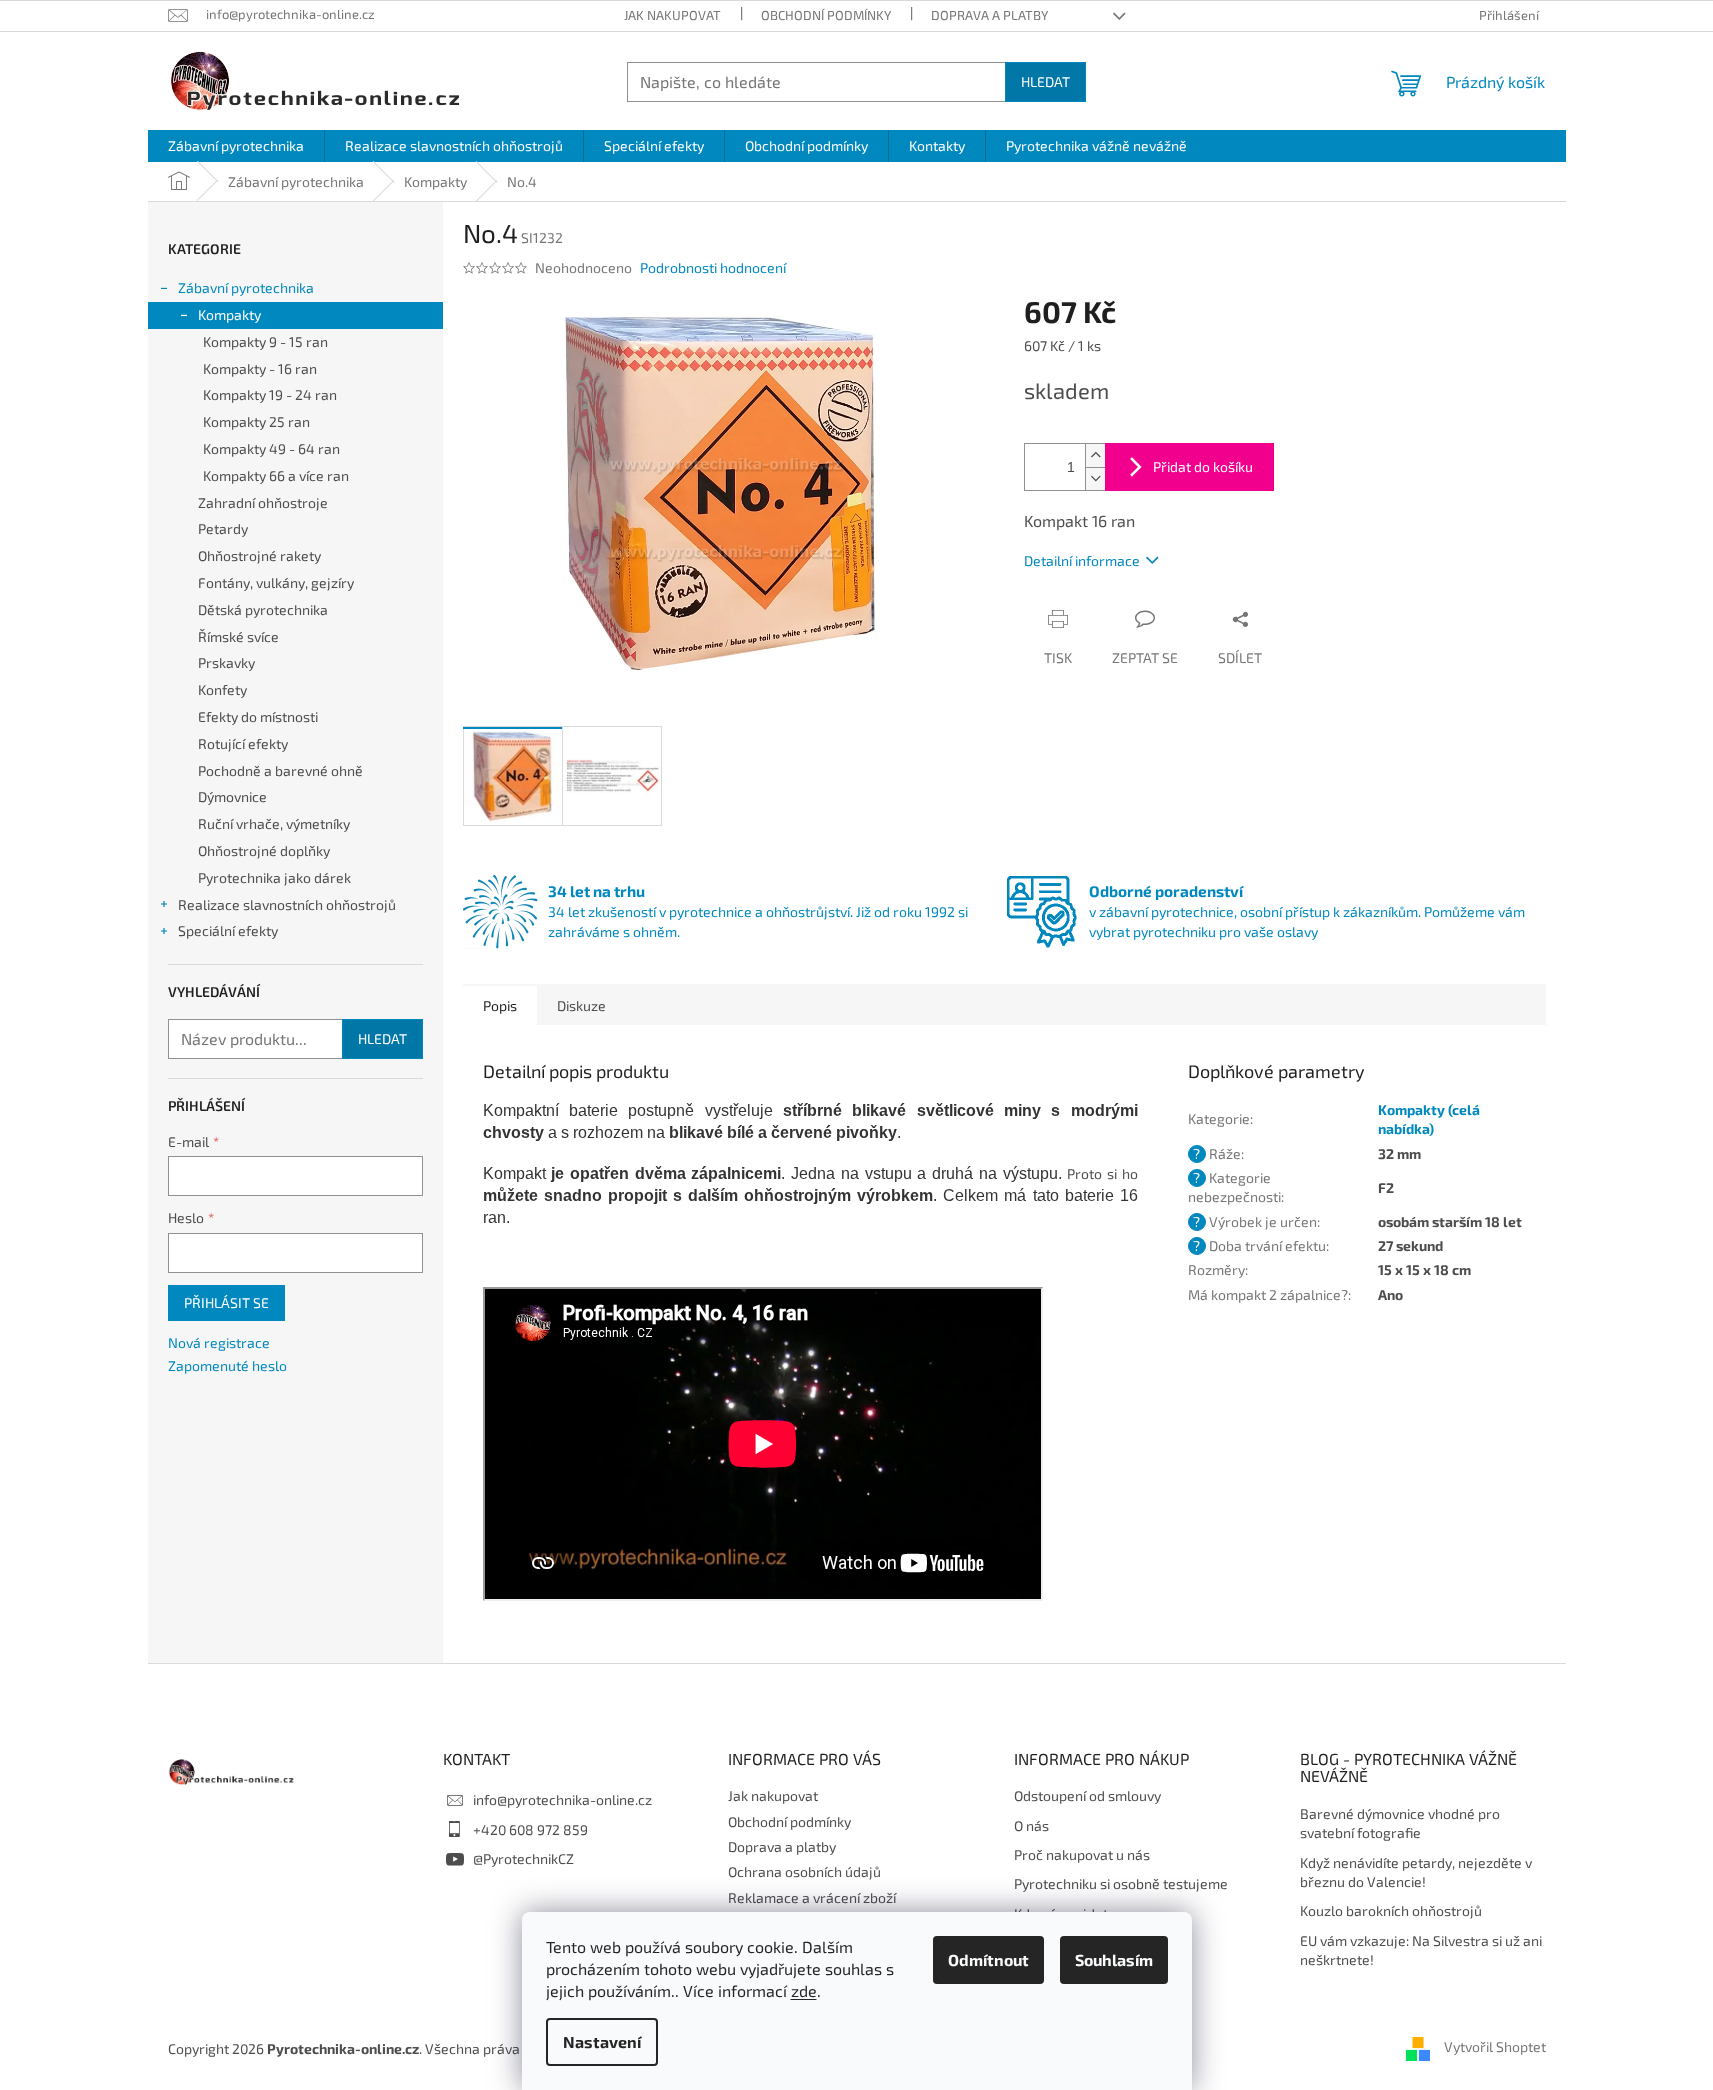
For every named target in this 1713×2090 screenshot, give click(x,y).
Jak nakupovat (672, 15)
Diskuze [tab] (581, 1005)
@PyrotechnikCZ (523, 1858)
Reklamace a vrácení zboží (812, 1897)
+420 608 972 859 (530, 1829)
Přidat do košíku (1203, 466)
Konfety (222, 689)
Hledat (1045, 81)
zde (804, 1990)
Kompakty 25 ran (256, 421)
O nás (1031, 1825)
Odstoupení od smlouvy (1087, 1795)
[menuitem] (236, 146)
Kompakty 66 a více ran (276, 475)
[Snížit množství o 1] (1095, 478)
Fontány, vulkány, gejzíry (276, 582)
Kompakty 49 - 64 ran (271, 448)
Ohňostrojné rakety (259, 555)
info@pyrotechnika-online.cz (562, 1799)
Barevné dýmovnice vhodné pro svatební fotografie (1400, 1823)
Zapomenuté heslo (227, 1365)
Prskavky (226, 662)
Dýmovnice (232, 796)
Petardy (223, 528)
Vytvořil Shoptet (1495, 2047)
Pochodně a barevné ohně (280, 770)
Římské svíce (238, 636)
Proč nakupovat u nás (1082, 1854)
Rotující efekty (243, 743)
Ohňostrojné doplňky (264, 850)
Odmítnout (988, 1959)
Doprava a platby (989, 15)
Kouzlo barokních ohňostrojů (1391, 1910)
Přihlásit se (226, 1302)
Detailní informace (1082, 560)
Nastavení (602, 2041)
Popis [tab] (500, 1005)
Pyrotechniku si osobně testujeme (1121, 1883)
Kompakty (229, 314)
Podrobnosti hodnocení (713, 267)
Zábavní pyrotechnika (246, 287)
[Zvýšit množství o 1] (1095, 455)
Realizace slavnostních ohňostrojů (287, 904)
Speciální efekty (228, 930)
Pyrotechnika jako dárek (274, 877)
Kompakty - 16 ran (260, 368)
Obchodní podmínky (826, 15)
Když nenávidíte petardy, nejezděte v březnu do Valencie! (1416, 1872)
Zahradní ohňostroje (263, 502)
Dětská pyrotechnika (263, 609)
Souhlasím (1114, 1959)
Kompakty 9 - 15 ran (265, 341)
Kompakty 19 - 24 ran (270, 394)
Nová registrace (219, 1342)
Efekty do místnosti (258, 716)
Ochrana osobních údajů (804, 1871)
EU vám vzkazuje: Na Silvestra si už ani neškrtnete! (1421, 1950)
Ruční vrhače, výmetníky (274, 823)
